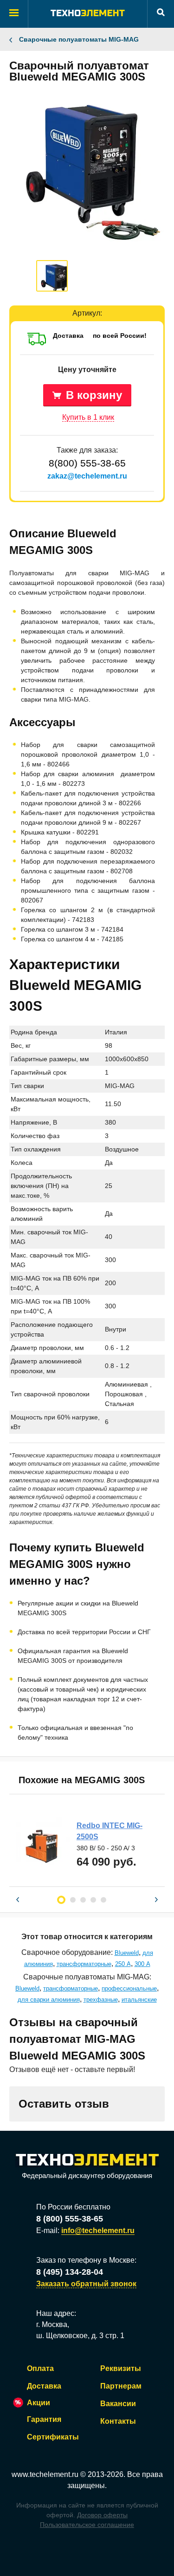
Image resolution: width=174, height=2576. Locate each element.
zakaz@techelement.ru (87, 476)
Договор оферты (102, 2515)
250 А (123, 1964)
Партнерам (121, 2386)
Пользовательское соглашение (87, 2525)
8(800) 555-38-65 (87, 463)
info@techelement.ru (98, 2231)
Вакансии (118, 2404)
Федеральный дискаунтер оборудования (87, 2175)
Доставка (44, 2386)
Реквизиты (121, 2368)
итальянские (139, 2000)
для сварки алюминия (49, 2000)
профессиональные (129, 1988)
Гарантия (44, 2419)
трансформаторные (84, 1964)
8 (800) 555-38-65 (70, 2219)
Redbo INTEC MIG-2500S (110, 1831)
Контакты (118, 2421)
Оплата (40, 2368)
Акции (39, 2403)
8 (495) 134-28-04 (70, 2272)
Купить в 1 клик (88, 417)
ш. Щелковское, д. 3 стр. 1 (80, 2336)
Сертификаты (53, 2437)
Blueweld (127, 1953)
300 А (142, 1964)
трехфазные (101, 2000)
